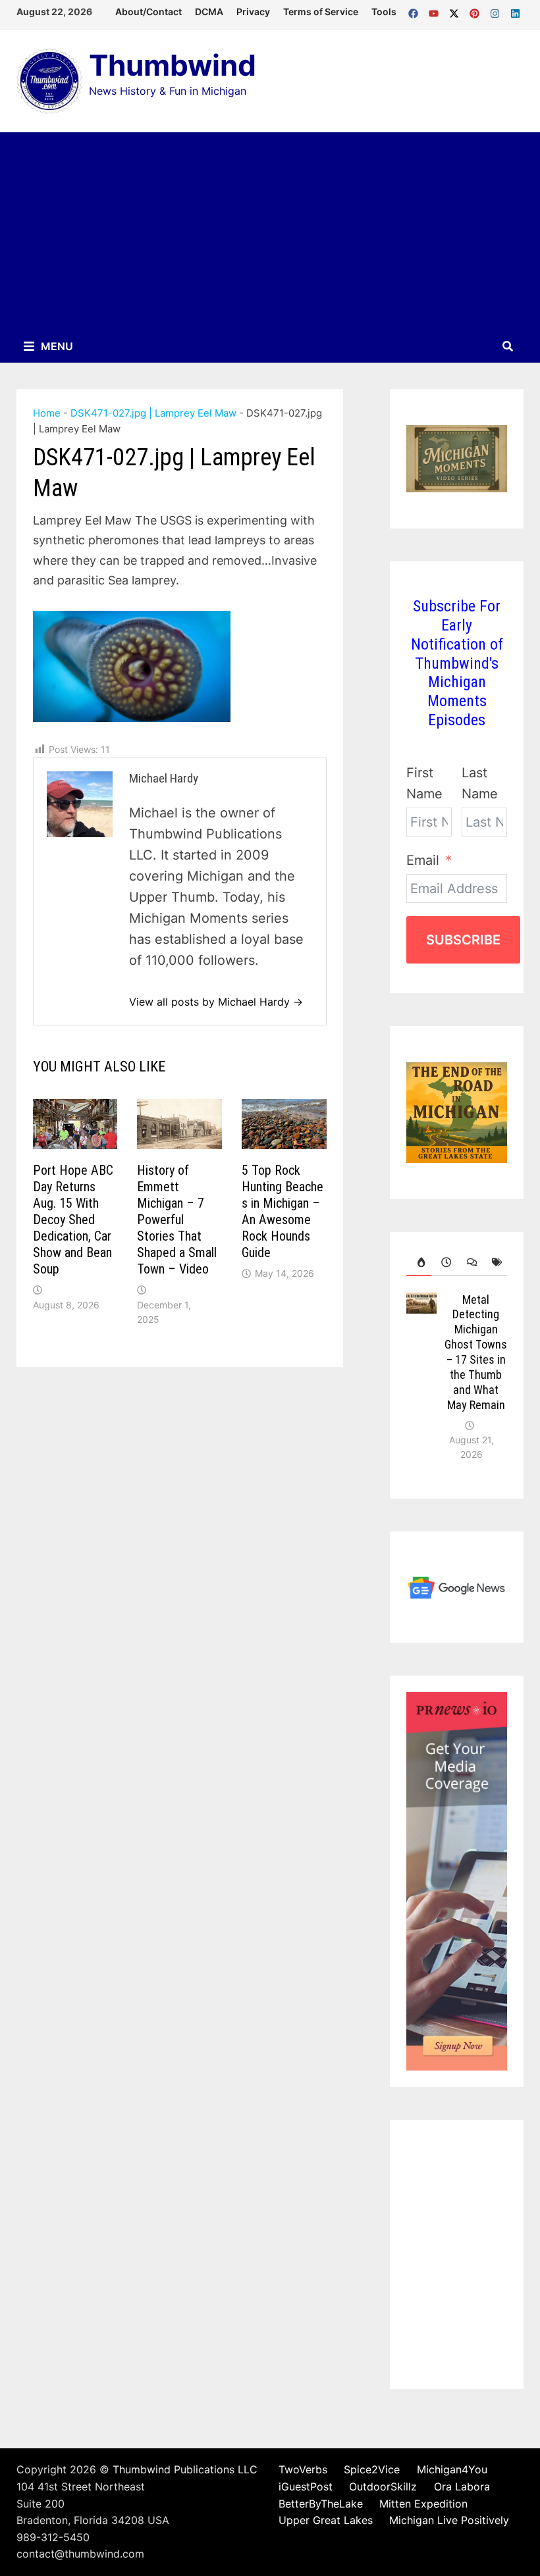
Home (47, 413)
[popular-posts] (419, 1262)
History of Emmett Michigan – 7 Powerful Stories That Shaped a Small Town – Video (177, 1220)
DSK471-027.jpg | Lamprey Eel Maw (153, 413)
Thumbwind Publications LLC (185, 2469)
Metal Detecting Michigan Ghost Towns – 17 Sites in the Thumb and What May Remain (476, 1352)
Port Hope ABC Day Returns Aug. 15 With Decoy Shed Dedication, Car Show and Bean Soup (73, 1220)
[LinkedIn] (515, 11)
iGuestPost (306, 2486)
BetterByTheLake (321, 2504)
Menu (56, 346)
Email (423, 860)
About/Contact (148, 12)
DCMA (209, 12)
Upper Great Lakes (326, 2520)
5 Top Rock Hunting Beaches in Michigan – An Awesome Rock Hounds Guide (283, 1211)
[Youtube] (436, 11)
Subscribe (463, 940)
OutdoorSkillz (383, 2486)
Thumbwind (173, 65)
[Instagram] (497, 11)
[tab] (419, 1262)
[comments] (470, 1262)
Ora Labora (462, 2486)
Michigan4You (452, 2469)
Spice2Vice (372, 2469)
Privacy (253, 12)
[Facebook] (415, 11)
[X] (456, 11)
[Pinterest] (476, 11)
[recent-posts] (444, 1262)
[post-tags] (495, 1262)
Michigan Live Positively (449, 2520)
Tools (384, 12)
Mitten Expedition (423, 2504)
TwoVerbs (303, 2469)
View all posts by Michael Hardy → (216, 1002)
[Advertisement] (270, 231)
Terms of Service (321, 12)
